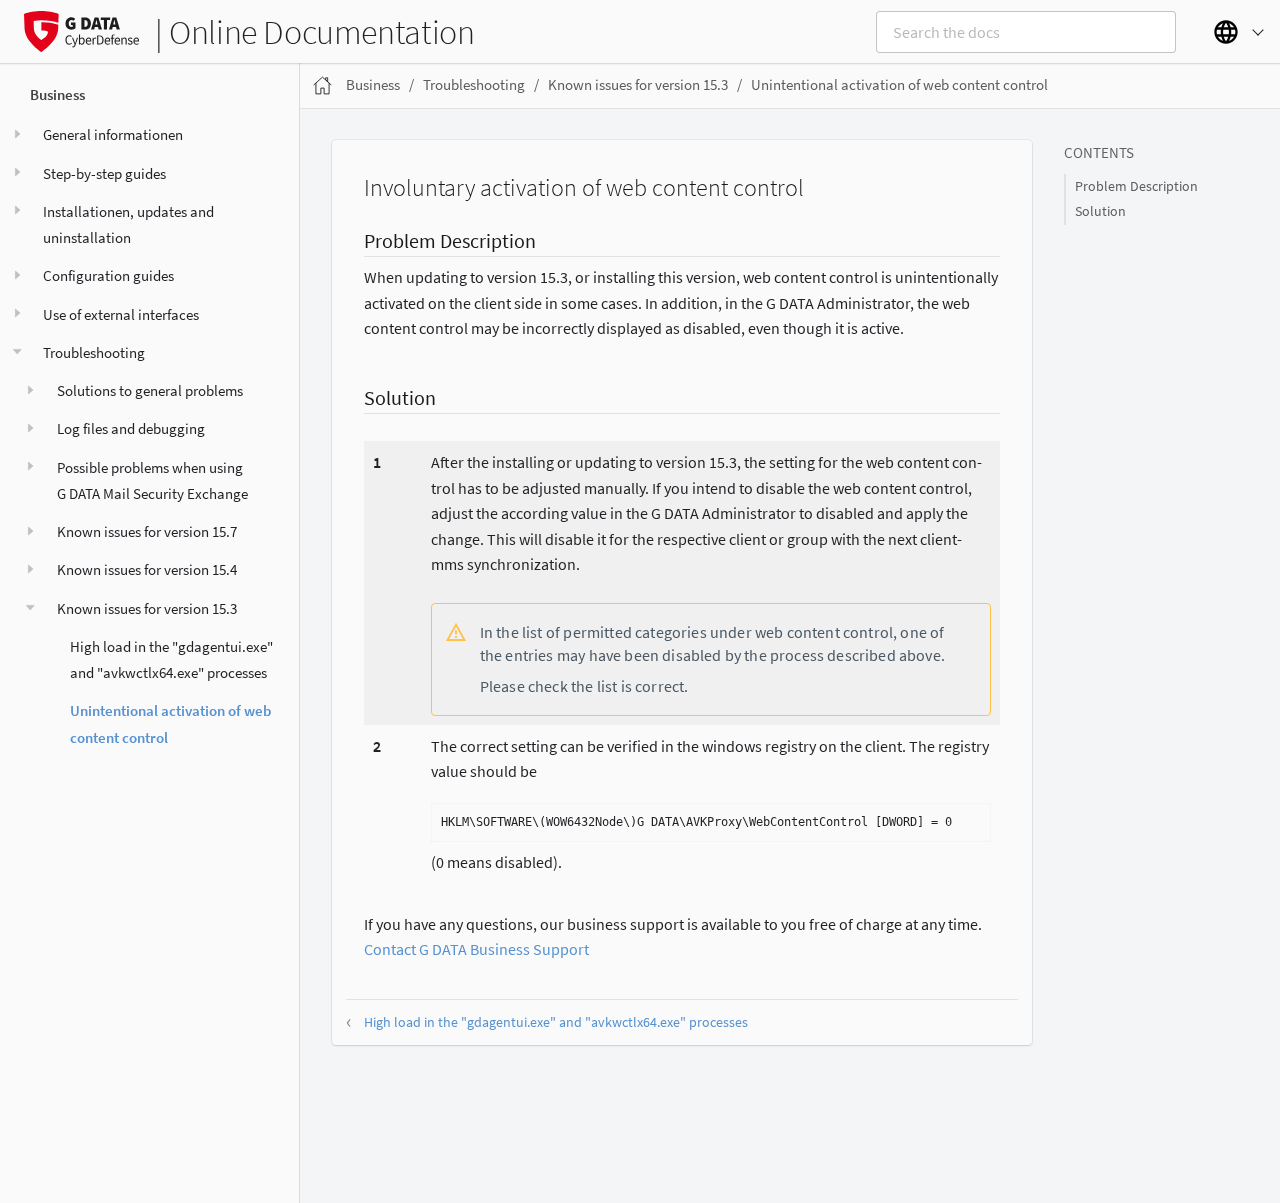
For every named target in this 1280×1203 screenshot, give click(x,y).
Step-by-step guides (104, 172)
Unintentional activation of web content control (170, 723)
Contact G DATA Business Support (476, 949)
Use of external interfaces (121, 313)
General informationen (113, 134)
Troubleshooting (94, 351)
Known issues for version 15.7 (147, 531)
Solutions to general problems (150, 390)
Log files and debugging (131, 428)
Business (57, 94)
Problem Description (1136, 186)
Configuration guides (108, 275)
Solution (1100, 211)
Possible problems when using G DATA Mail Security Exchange (152, 479)
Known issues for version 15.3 (147, 607)
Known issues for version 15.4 (147, 569)
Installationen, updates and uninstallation (128, 223)
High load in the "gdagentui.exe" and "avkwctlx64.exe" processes (171, 658)
